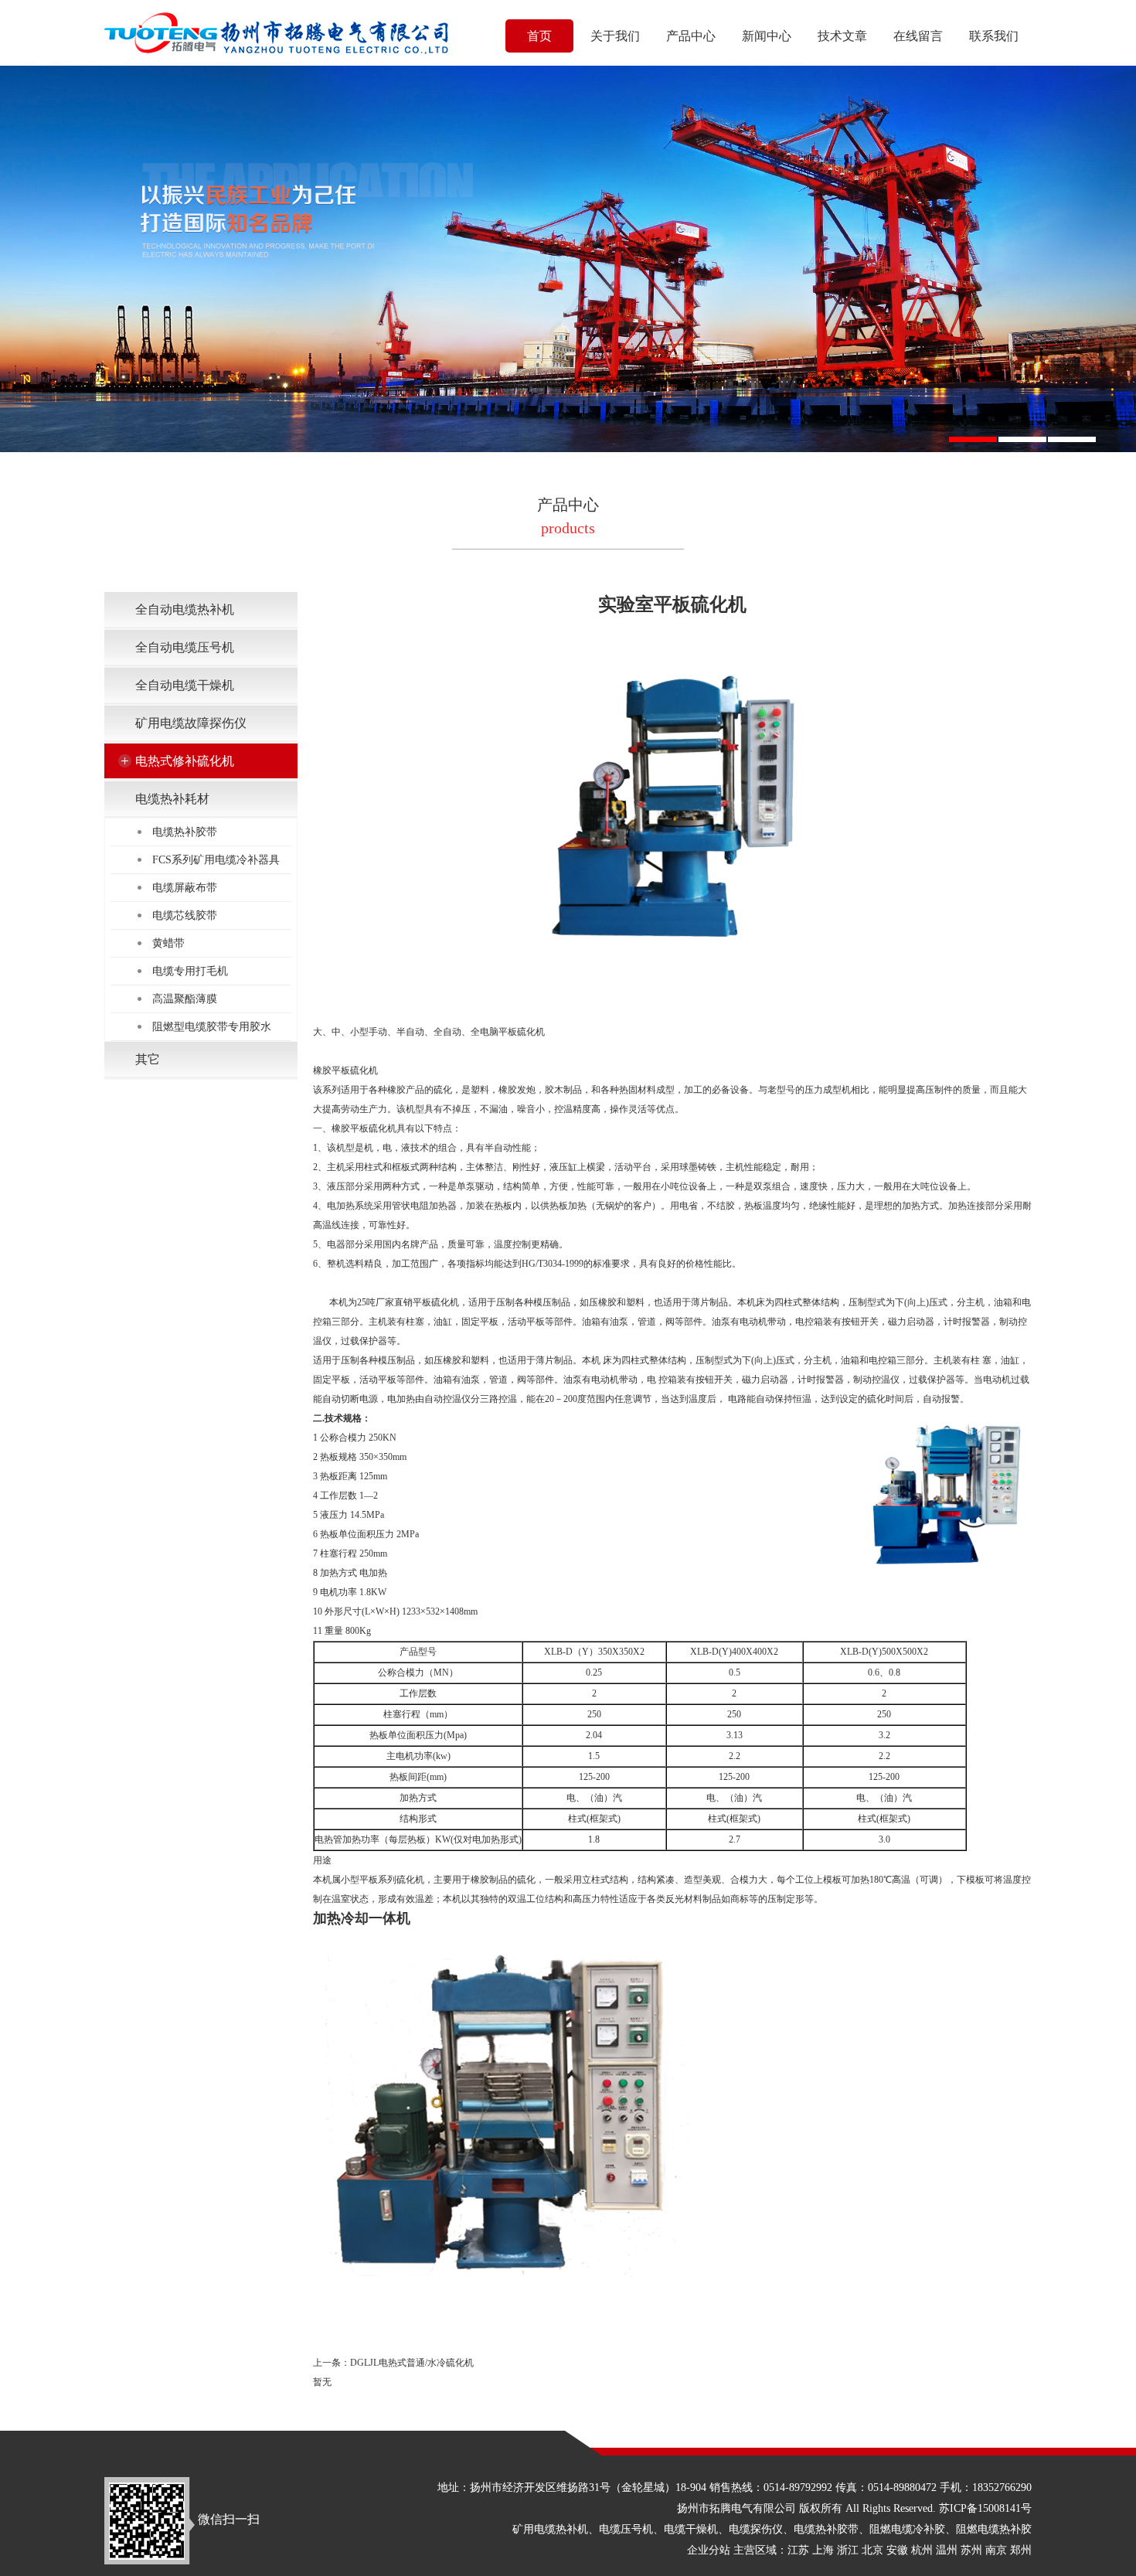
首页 (539, 36)
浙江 (848, 2550)
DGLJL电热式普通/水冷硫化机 (412, 2363)
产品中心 (691, 36)
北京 (872, 2550)
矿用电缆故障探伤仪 (191, 723)
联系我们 (994, 36)
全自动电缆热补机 (185, 609)
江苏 (798, 2550)
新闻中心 (767, 36)
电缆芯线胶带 (185, 915)
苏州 (971, 2550)
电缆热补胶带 (185, 832)
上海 (823, 2550)
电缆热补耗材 (172, 799)
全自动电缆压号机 (185, 647)
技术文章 (842, 36)
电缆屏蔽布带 (185, 888)
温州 (947, 2550)
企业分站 (709, 2550)
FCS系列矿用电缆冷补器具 (216, 860)
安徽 (897, 2550)
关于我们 (615, 36)
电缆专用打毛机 (190, 971)
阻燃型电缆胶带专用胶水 (212, 1027)
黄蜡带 (168, 943)
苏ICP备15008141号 (985, 2508)
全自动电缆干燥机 (185, 685)
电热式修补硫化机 (185, 761)
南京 (996, 2550)
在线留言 (918, 36)
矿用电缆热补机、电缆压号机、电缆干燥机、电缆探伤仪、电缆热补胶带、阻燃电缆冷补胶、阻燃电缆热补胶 (772, 2529)
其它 (148, 1059)
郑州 (1021, 2550)
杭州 (922, 2550)
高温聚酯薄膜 (185, 999)
